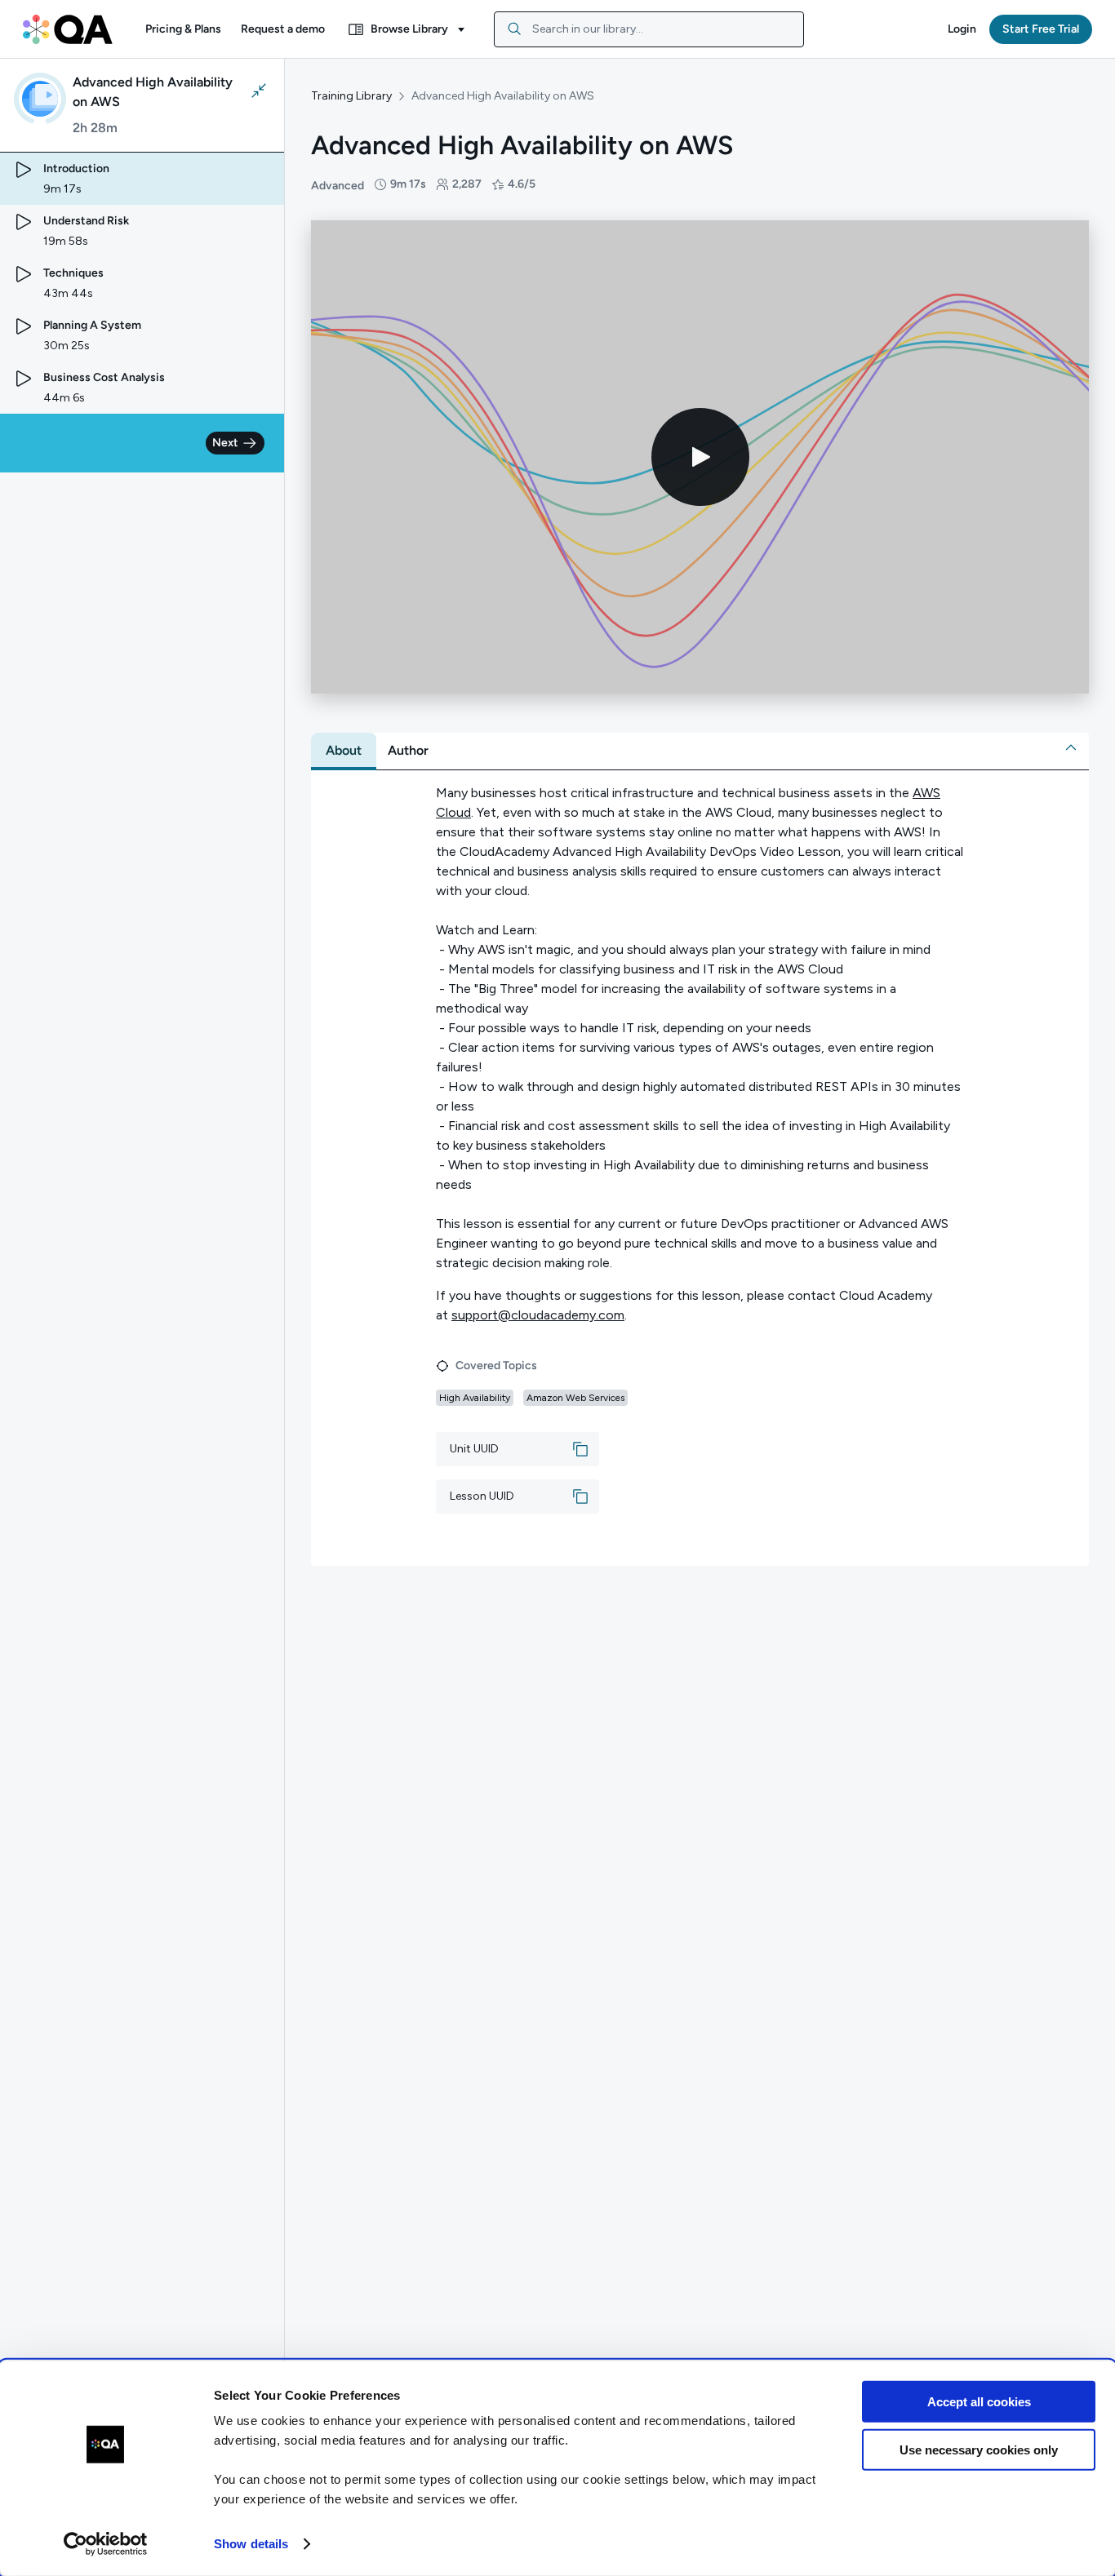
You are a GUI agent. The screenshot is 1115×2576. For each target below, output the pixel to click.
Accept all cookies (979, 2402)
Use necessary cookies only (979, 2449)
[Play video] (700, 457)
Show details (251, 2544)
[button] (183, 29)
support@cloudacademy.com (538, 1315)
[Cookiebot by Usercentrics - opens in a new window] (106, 2544)
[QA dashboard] (68, 29)
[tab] (344, 751)
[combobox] (649, 29)
